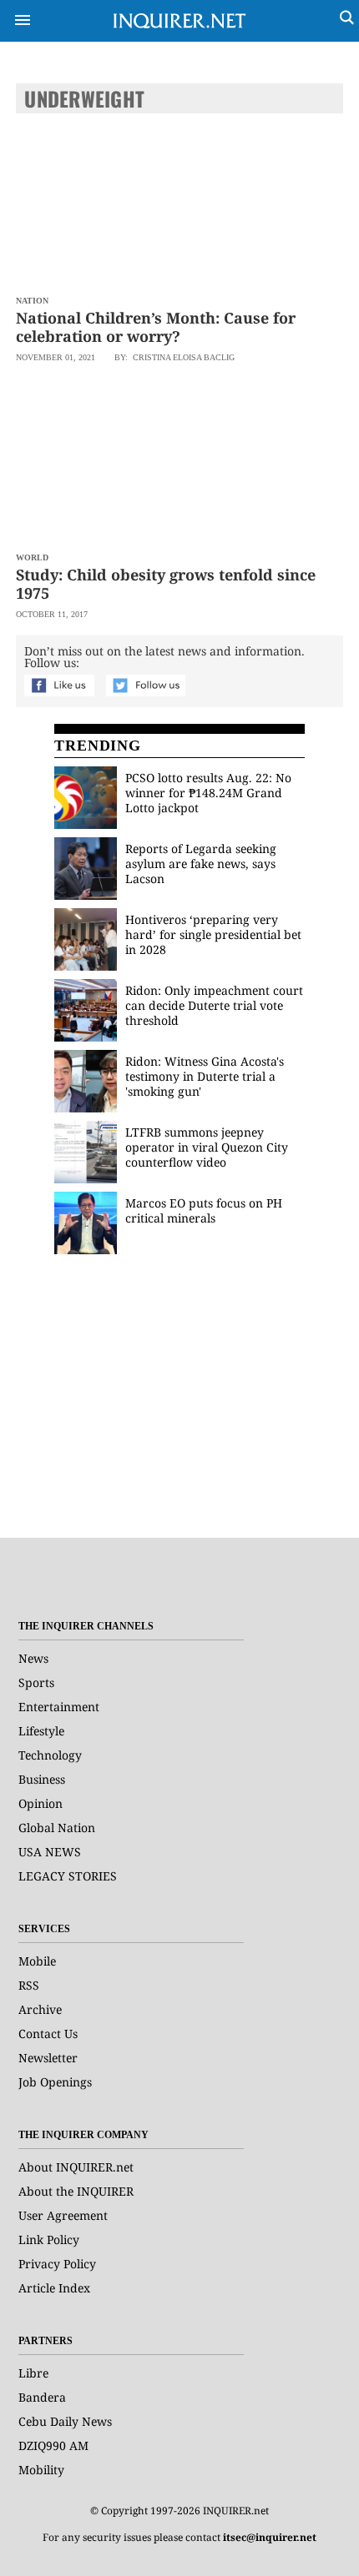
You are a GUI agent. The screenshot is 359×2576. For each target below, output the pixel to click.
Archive (40, 2009)
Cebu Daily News (65, 2421)
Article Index (54, 2288)
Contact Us (48, 2034)
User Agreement (63, 2215)
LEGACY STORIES (68, 1876)
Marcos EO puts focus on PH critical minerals (204, 1210)
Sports (36, 1682)
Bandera (42, 2397)
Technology (50, 1755)
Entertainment (59, 1707)
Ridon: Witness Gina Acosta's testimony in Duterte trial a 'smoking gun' (205, 1076)
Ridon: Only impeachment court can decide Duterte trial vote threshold (214, 1005)
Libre (33, 2373)
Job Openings (55, 2082)
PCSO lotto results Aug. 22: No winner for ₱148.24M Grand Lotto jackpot (208, 793)
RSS (29, 1985)
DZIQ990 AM (53, 2445)
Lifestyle (41, 1731)
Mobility (41, 2470)
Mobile (37, 1961)
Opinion (40, 1803)
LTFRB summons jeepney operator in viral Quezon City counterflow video (207, 1147)
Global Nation (57, 1828)
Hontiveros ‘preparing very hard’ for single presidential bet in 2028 (213, 934)
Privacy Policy (57, 2264)
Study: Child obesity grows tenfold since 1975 (166, 584)
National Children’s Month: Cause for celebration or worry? (156, 327)
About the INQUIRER (76, 2191)
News (33, 1658)
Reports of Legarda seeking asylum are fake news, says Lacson (201, 864)
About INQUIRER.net (76, 2167)
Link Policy (49, 2240)
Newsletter (48, 2058)
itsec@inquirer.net (270, 2537)
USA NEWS (50, 1852)
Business (42, 1779)
